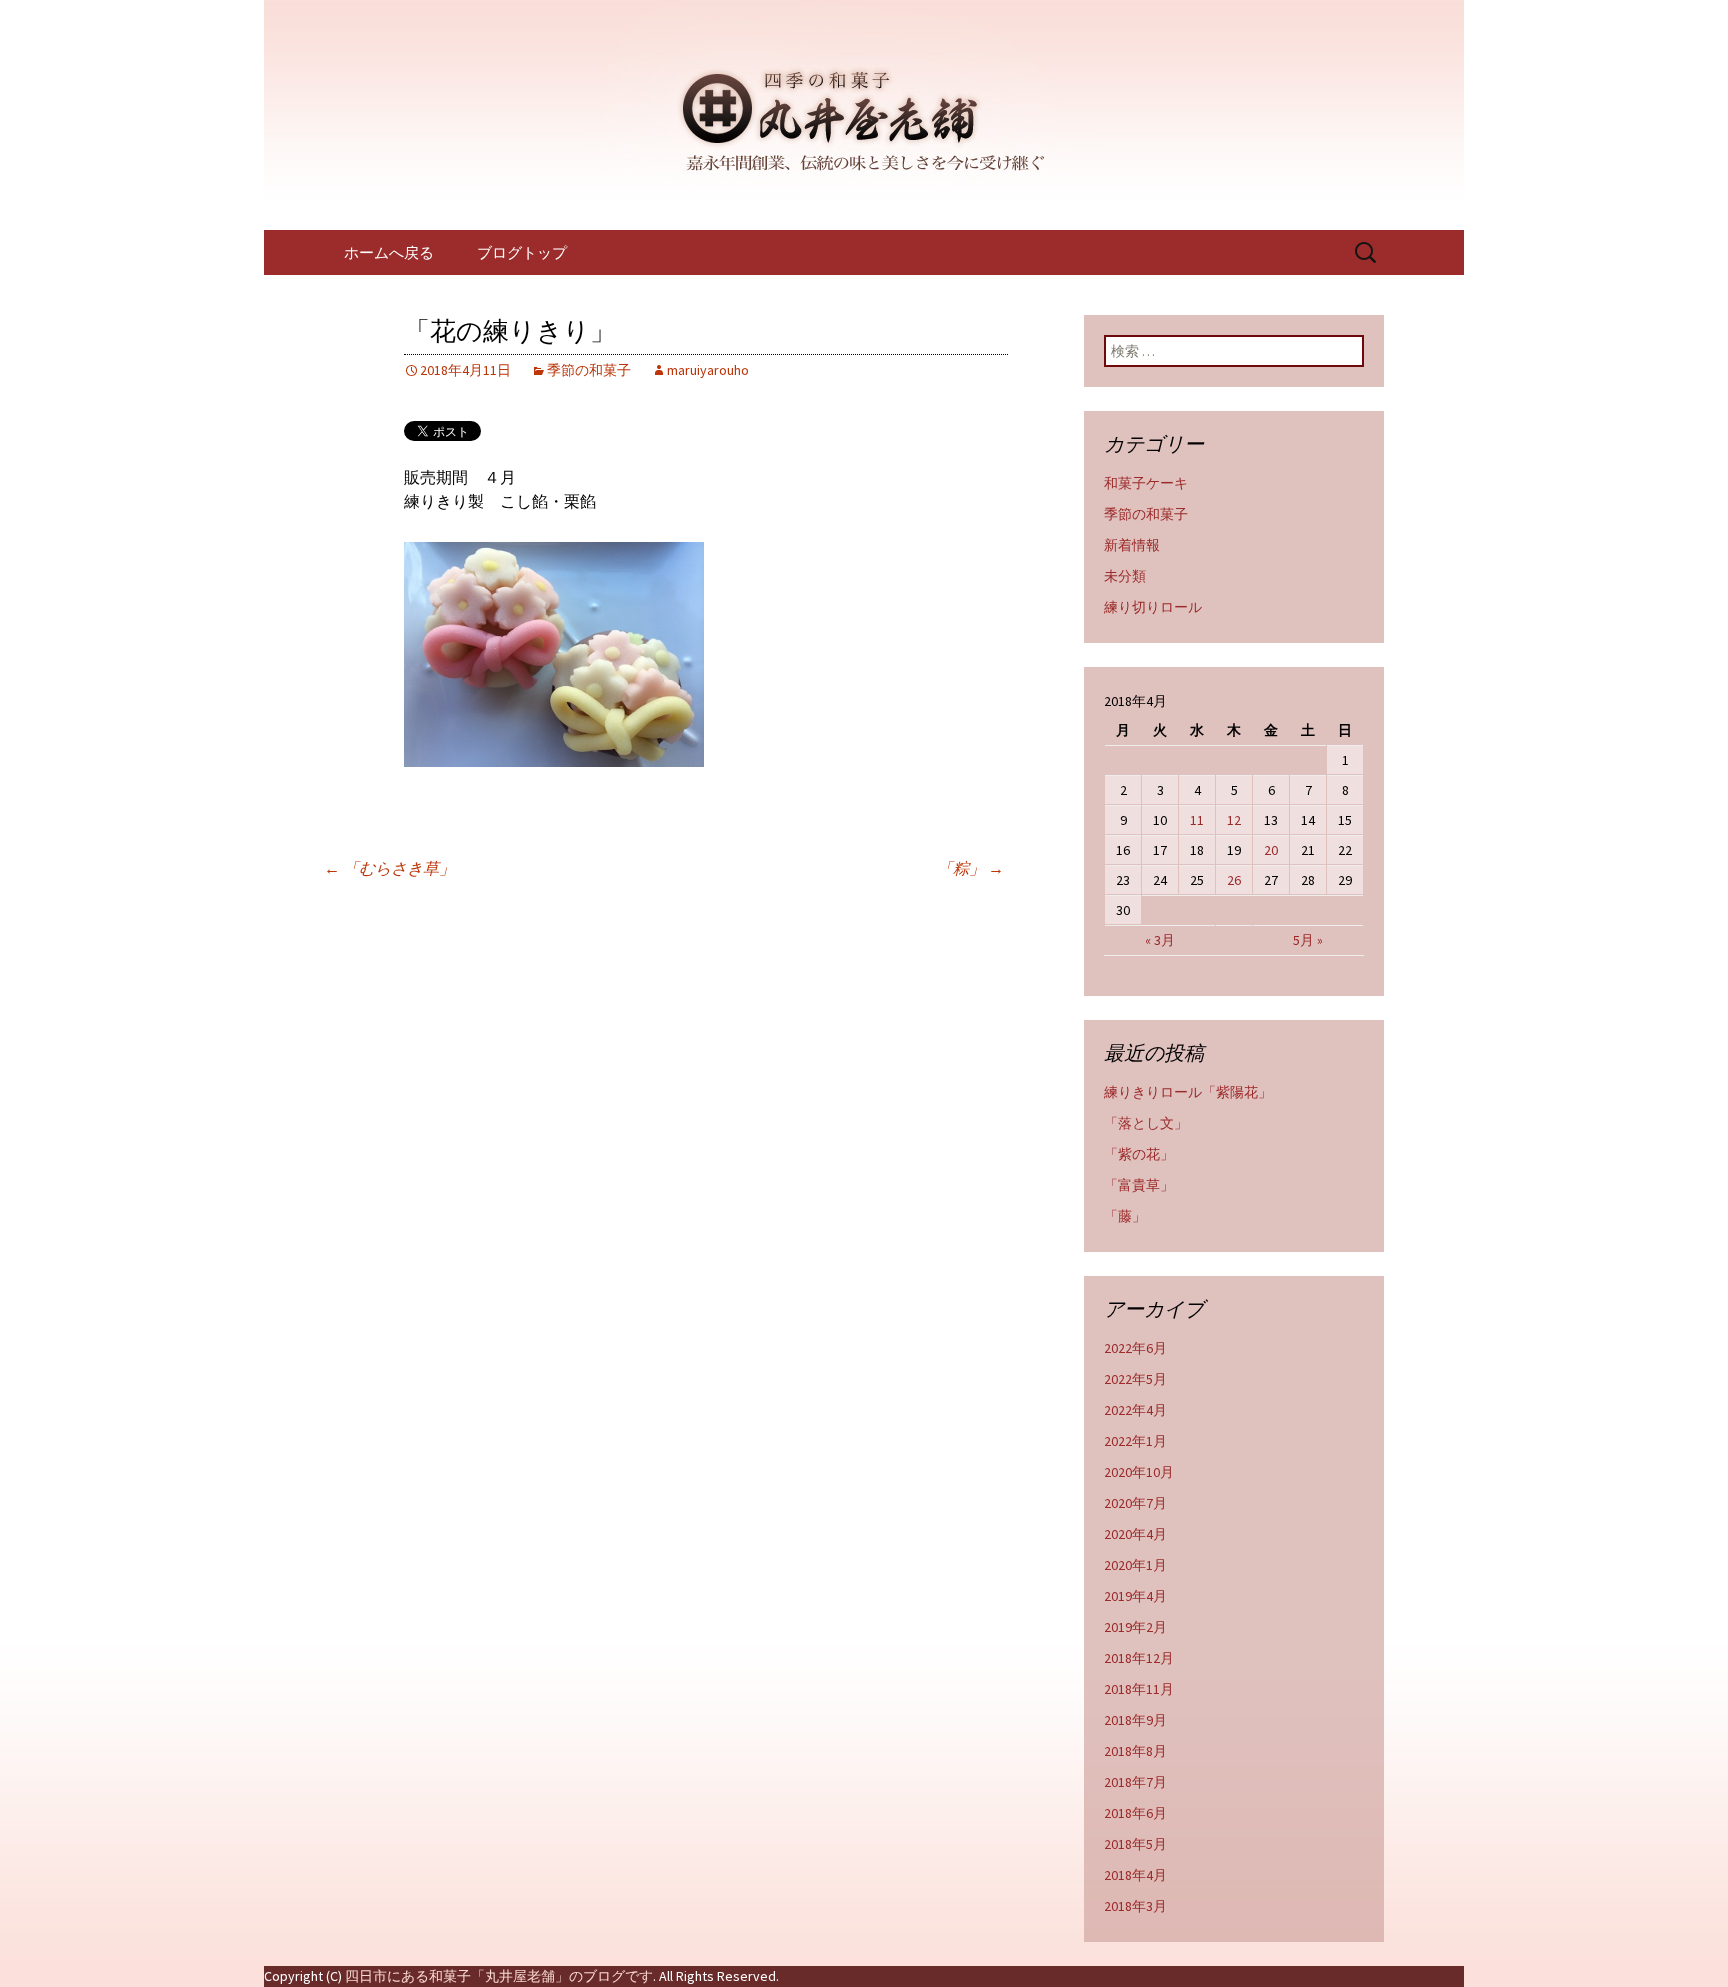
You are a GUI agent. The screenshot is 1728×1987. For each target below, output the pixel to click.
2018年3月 (1135, 1906)
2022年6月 (1135, 1348)
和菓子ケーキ (1146, 483)
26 (1234, 880)
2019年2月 (1135, 1627)
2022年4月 (1135, 1410)
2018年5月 (1135, 1844)
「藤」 (1125, 1216)
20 (1271, 850)
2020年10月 (1139, 1472)
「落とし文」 (1146, 1123)
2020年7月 (1135, 1503)
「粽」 (970, 868)
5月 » (1308, 940)
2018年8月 (1135, 1751)
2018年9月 (1135, 1720)
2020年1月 (1135, 1565)
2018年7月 (1135, 1782)
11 (1197, 820)
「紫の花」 (1139, 1154)
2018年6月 (1135, 1813)
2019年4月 (1135, 1596)
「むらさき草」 (389, 868)
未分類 (1125, 576)
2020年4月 (1135, 1534)
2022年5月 (1135, 1379)
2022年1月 (1135, 1441)
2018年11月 (1139, 1689)
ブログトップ (522, 252)
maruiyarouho (708, 370)
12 (1234, 820)
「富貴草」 (1139, 1185)
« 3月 (1160, 940)
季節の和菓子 (589, 370)
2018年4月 (1135, 1875)
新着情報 (1132, 545)
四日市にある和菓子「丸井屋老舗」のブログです (499, 1976)
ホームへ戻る (389, 252)
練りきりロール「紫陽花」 (1188, 1092)
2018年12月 (1139, 1658)
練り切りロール (1153, 607)
